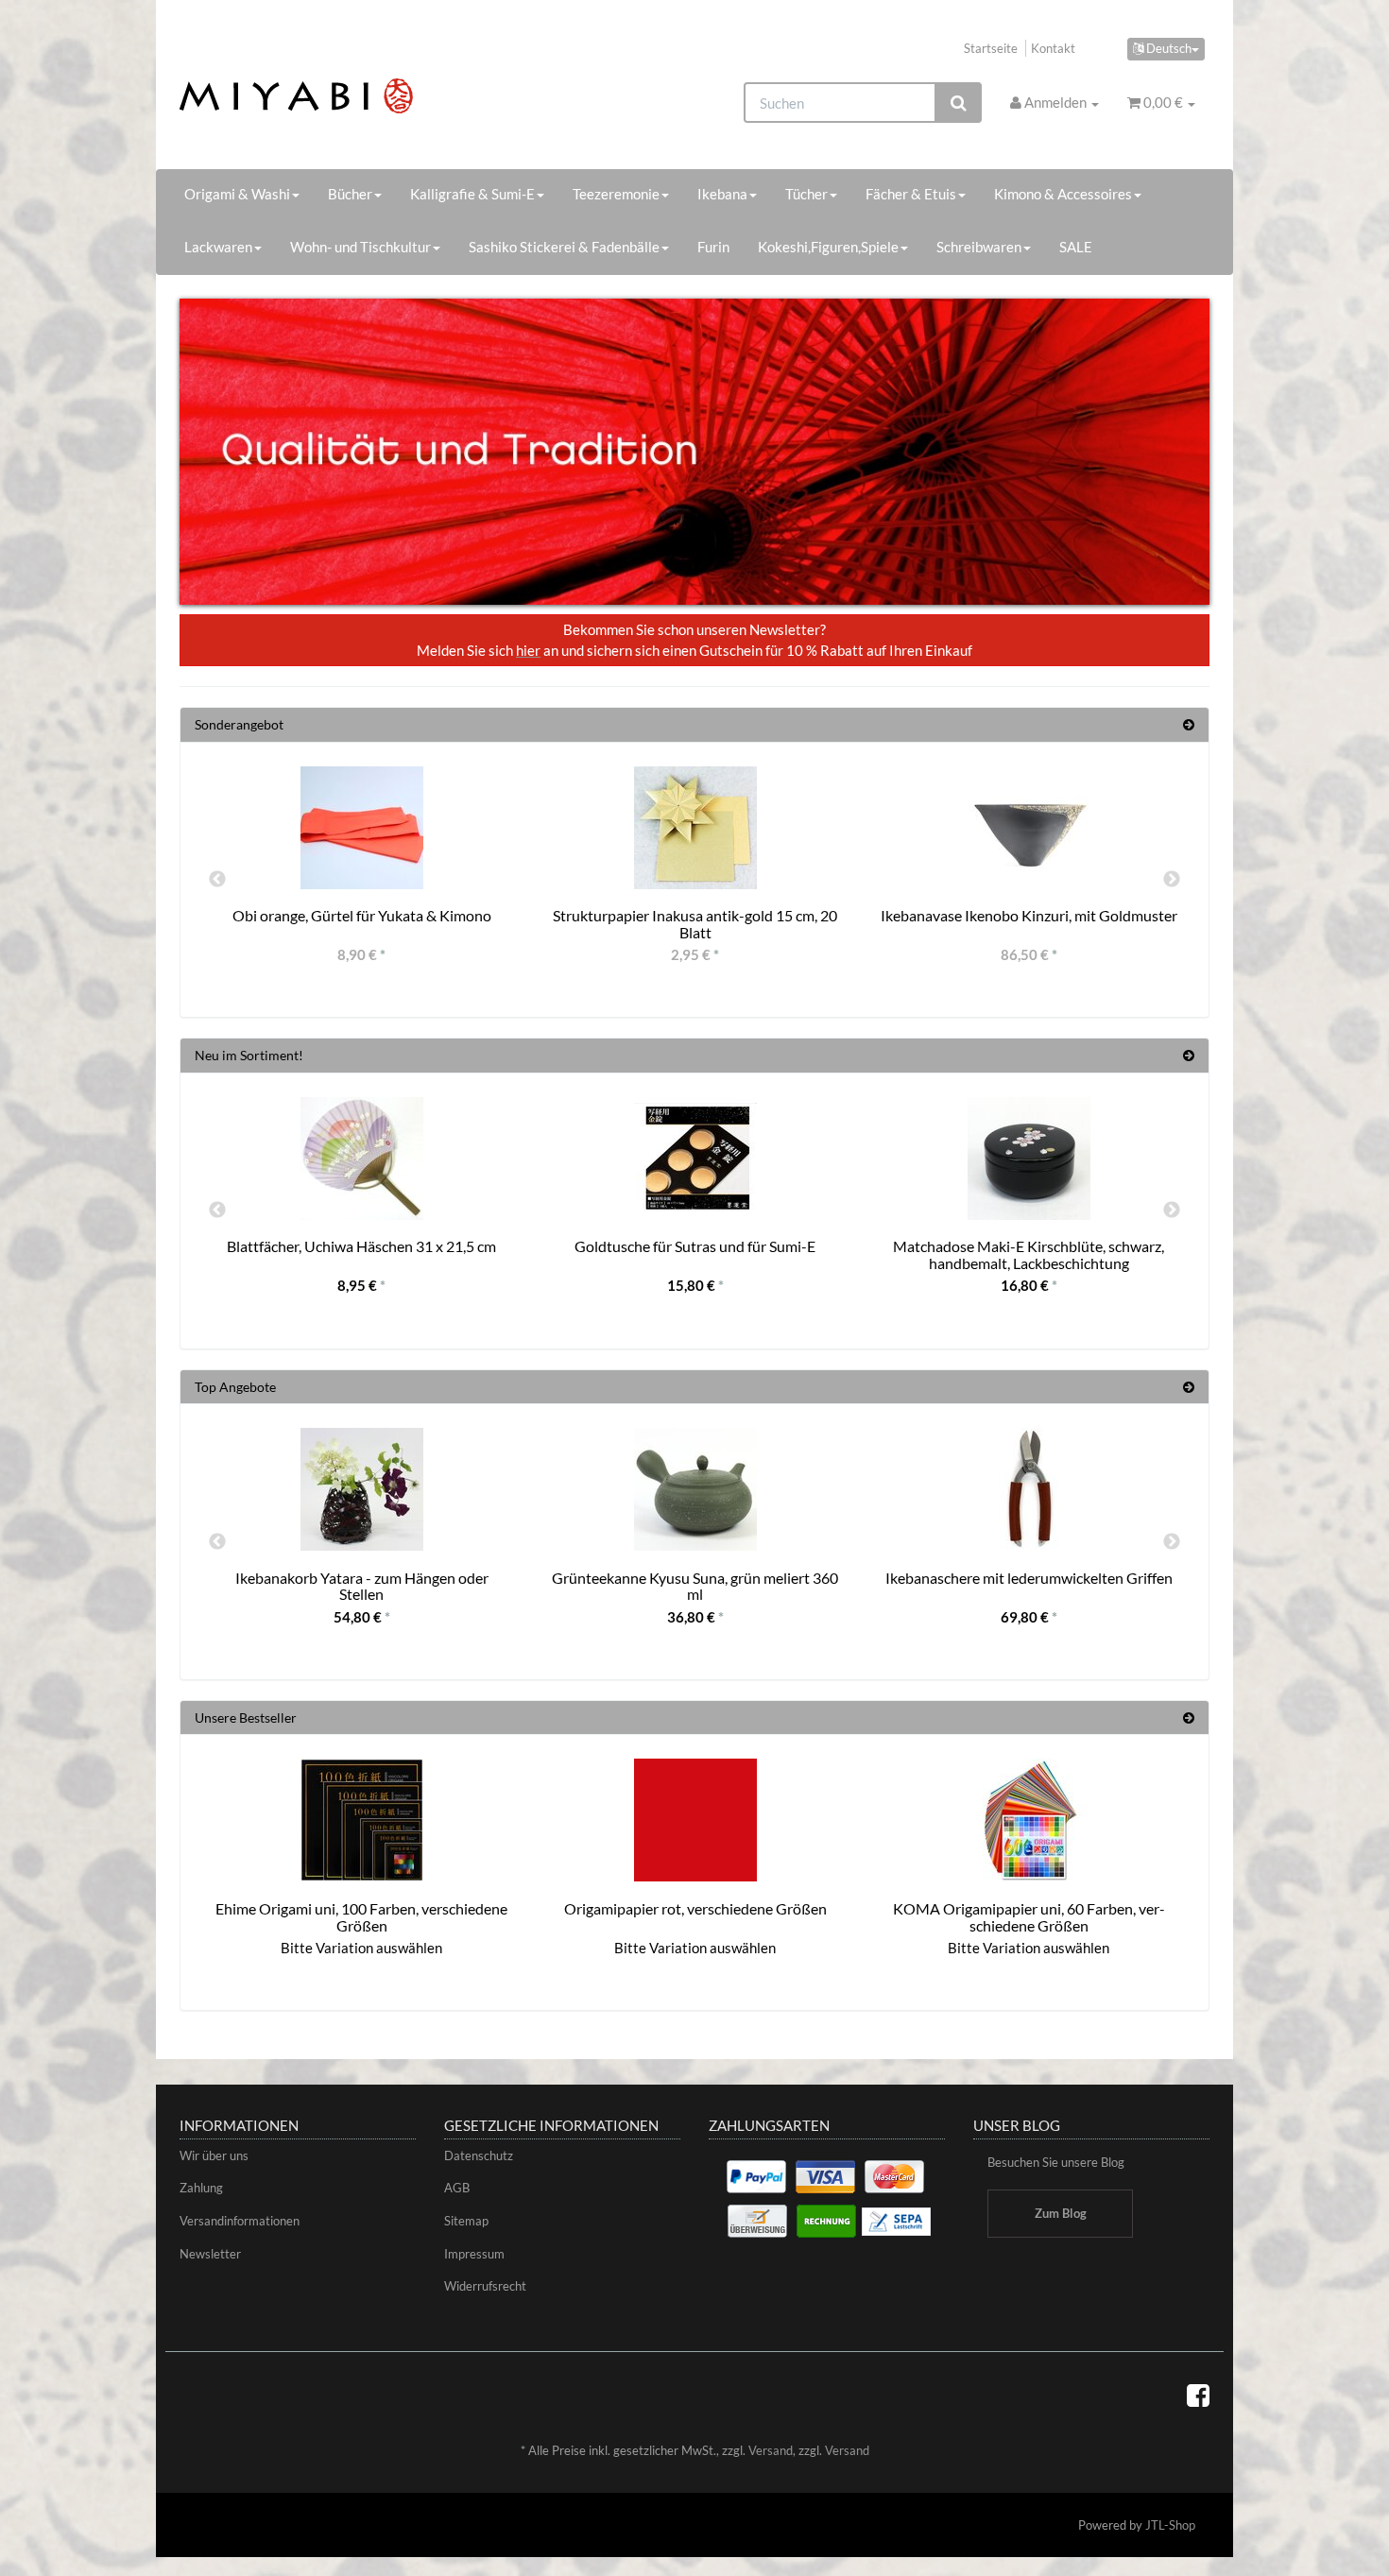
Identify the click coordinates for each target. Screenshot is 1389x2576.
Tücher (806, 194)
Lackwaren (218, 247)
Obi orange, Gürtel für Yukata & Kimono (362, 915)
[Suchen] (959, 103)
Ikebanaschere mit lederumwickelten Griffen (1029, 1578)
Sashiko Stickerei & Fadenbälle (564, 247)
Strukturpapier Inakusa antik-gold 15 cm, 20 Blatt (695, 924)
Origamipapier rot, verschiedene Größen (695, 1908)
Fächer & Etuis (911, 194)
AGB (457, 2188)
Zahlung (201, 2188)
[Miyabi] (342, 96)
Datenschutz (479, 2155)
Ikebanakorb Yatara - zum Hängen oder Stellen (362, 1586)
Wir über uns (214, 2155)
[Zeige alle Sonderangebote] (1189, 724)
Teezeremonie (616, 194)
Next (1172, 880)
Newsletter (210, 2254)
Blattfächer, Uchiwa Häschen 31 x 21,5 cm (361, 1246)
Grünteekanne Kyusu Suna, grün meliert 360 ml (695, 1586)
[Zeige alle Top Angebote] (1189, 1387)
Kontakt (1053, 48)
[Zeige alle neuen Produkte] (1189, 1055)
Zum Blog (1061, 2213)
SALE (1076, 247)
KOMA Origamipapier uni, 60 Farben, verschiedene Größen (1029, 1917)
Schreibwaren (979, 247)
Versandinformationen (240, 2221)
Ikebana (722, 194)
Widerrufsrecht (485, 2286)
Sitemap (466, 2221)
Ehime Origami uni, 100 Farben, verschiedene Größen (361, 1917)
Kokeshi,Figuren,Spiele (828, 247)
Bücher (350, 194)
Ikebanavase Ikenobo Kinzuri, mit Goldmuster (1029, 915)
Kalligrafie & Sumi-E (472, 194)
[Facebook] (1198, 2395)
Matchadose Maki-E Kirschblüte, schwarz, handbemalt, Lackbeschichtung (1029, 1254)
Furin (713, 247)
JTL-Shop (1170, 2525)
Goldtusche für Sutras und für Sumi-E (695, 1246)
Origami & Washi (237, 194)
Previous (217, 880)
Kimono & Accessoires (1063, 194)
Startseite (991, 48)
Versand (771, 2450)
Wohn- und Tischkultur (360, 247)
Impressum (474, 2254)
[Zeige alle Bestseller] (1189, 1717)
